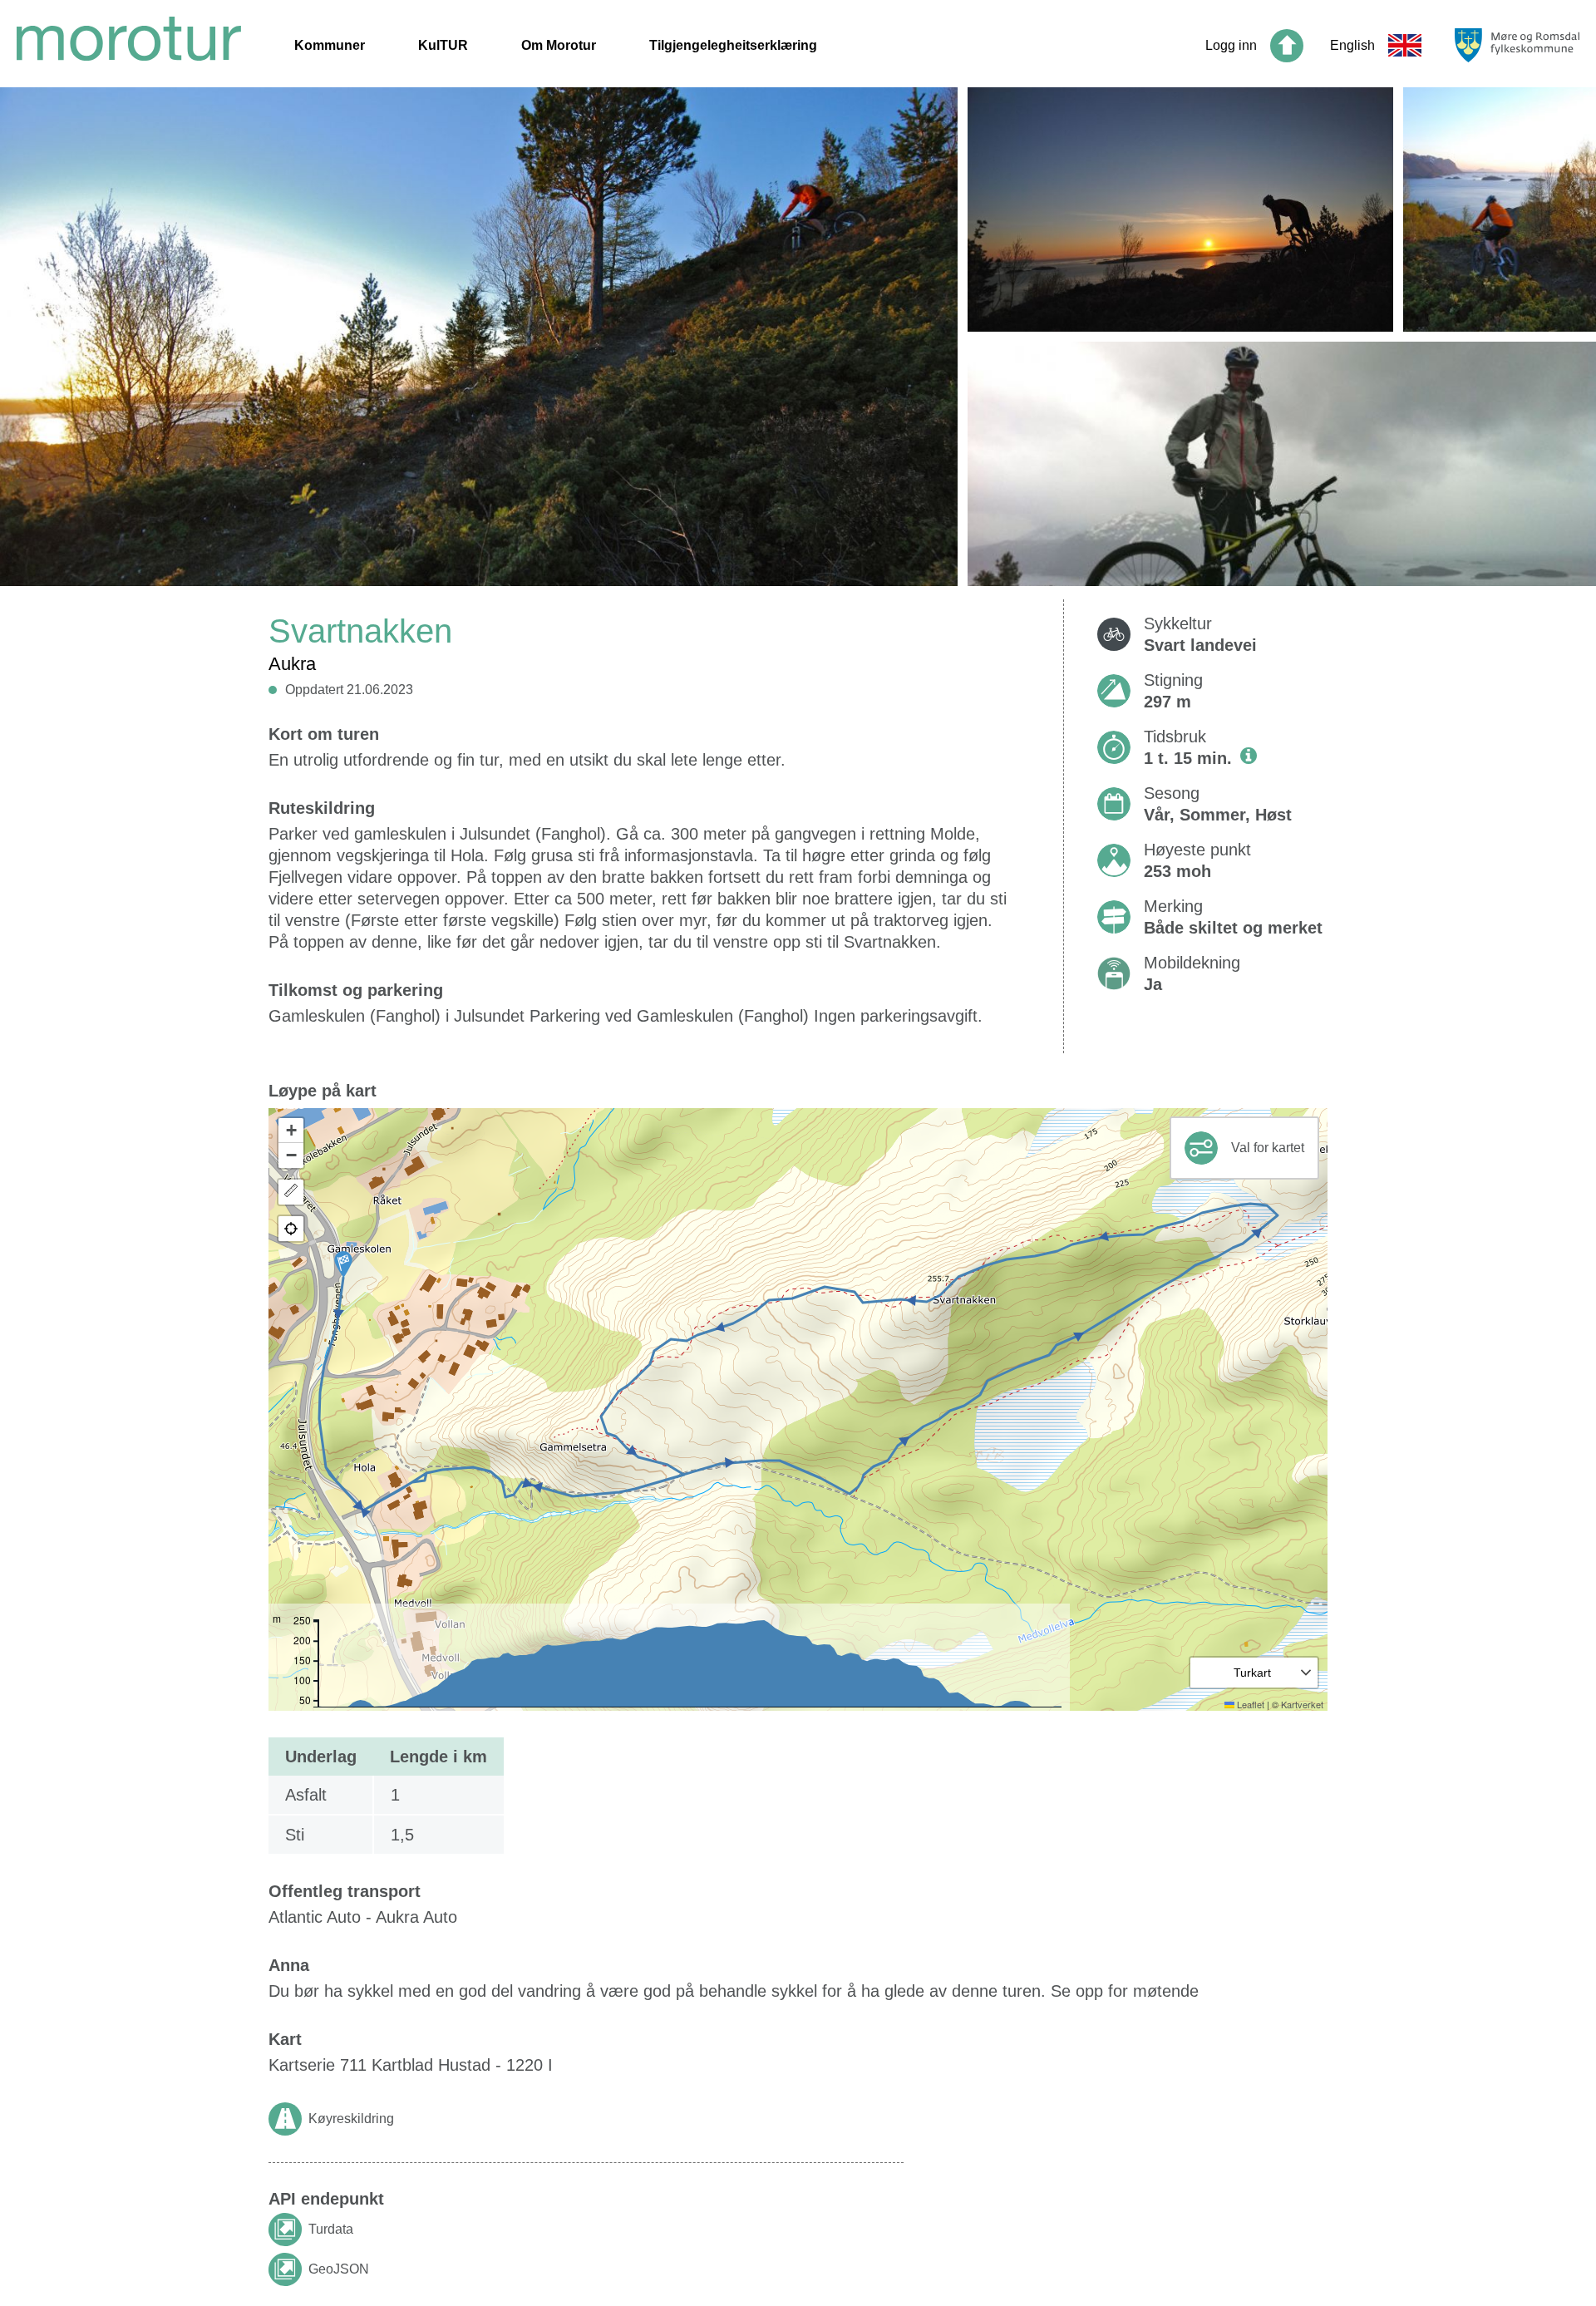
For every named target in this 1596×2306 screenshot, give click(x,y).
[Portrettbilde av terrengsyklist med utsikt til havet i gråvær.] (1282, 464)
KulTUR (443, 45)
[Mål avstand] (291, 1192)
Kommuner (330, 45)
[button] (343, 1264)
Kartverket (1302, 1704)
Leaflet (1249, 1704)
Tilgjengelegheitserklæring (733, 45)
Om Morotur (559, 45)
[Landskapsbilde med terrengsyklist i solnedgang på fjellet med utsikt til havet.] (1180, 209)
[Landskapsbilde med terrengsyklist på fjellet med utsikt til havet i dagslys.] (1500, 209)
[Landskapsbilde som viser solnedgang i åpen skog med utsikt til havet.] (479, 342)
